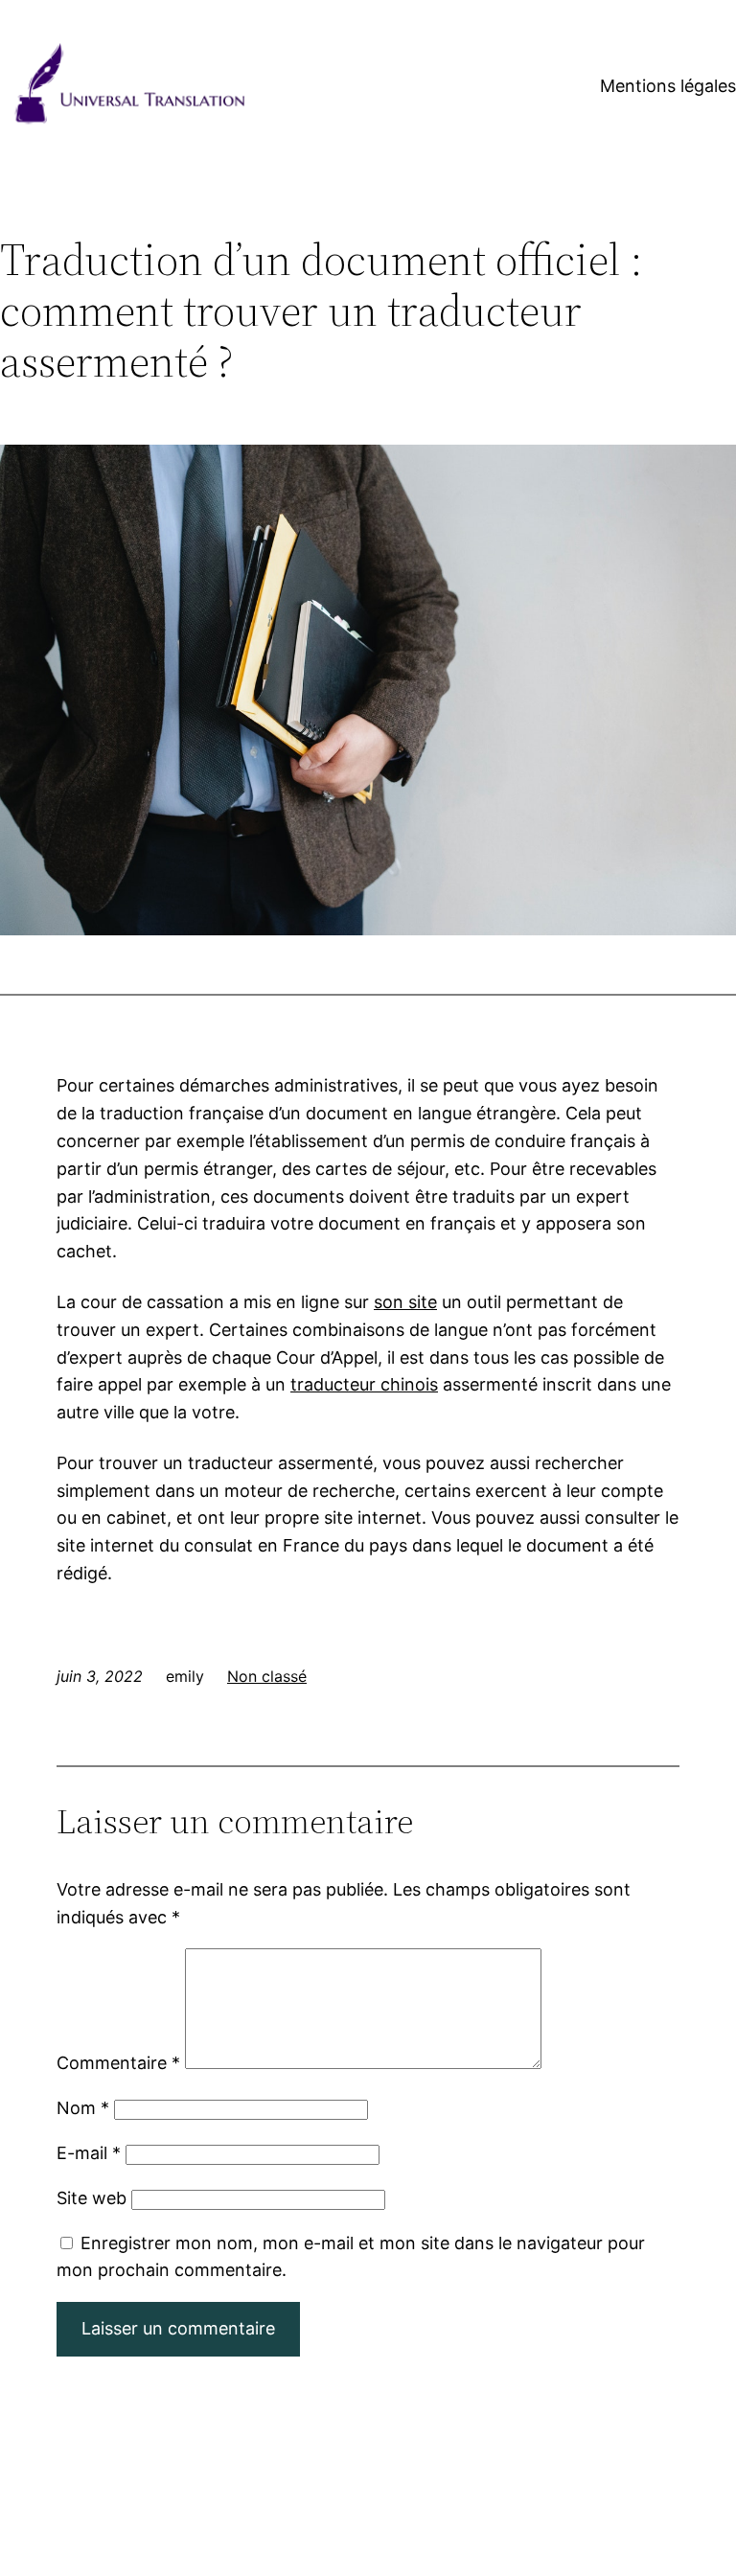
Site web (92, 2198)
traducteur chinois (364, 1384)
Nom (83, 2108)
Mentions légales (668, 86)
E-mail (89, 2153)
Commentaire (118, 2063)
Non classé (267, 1676)
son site (405, 1302)
